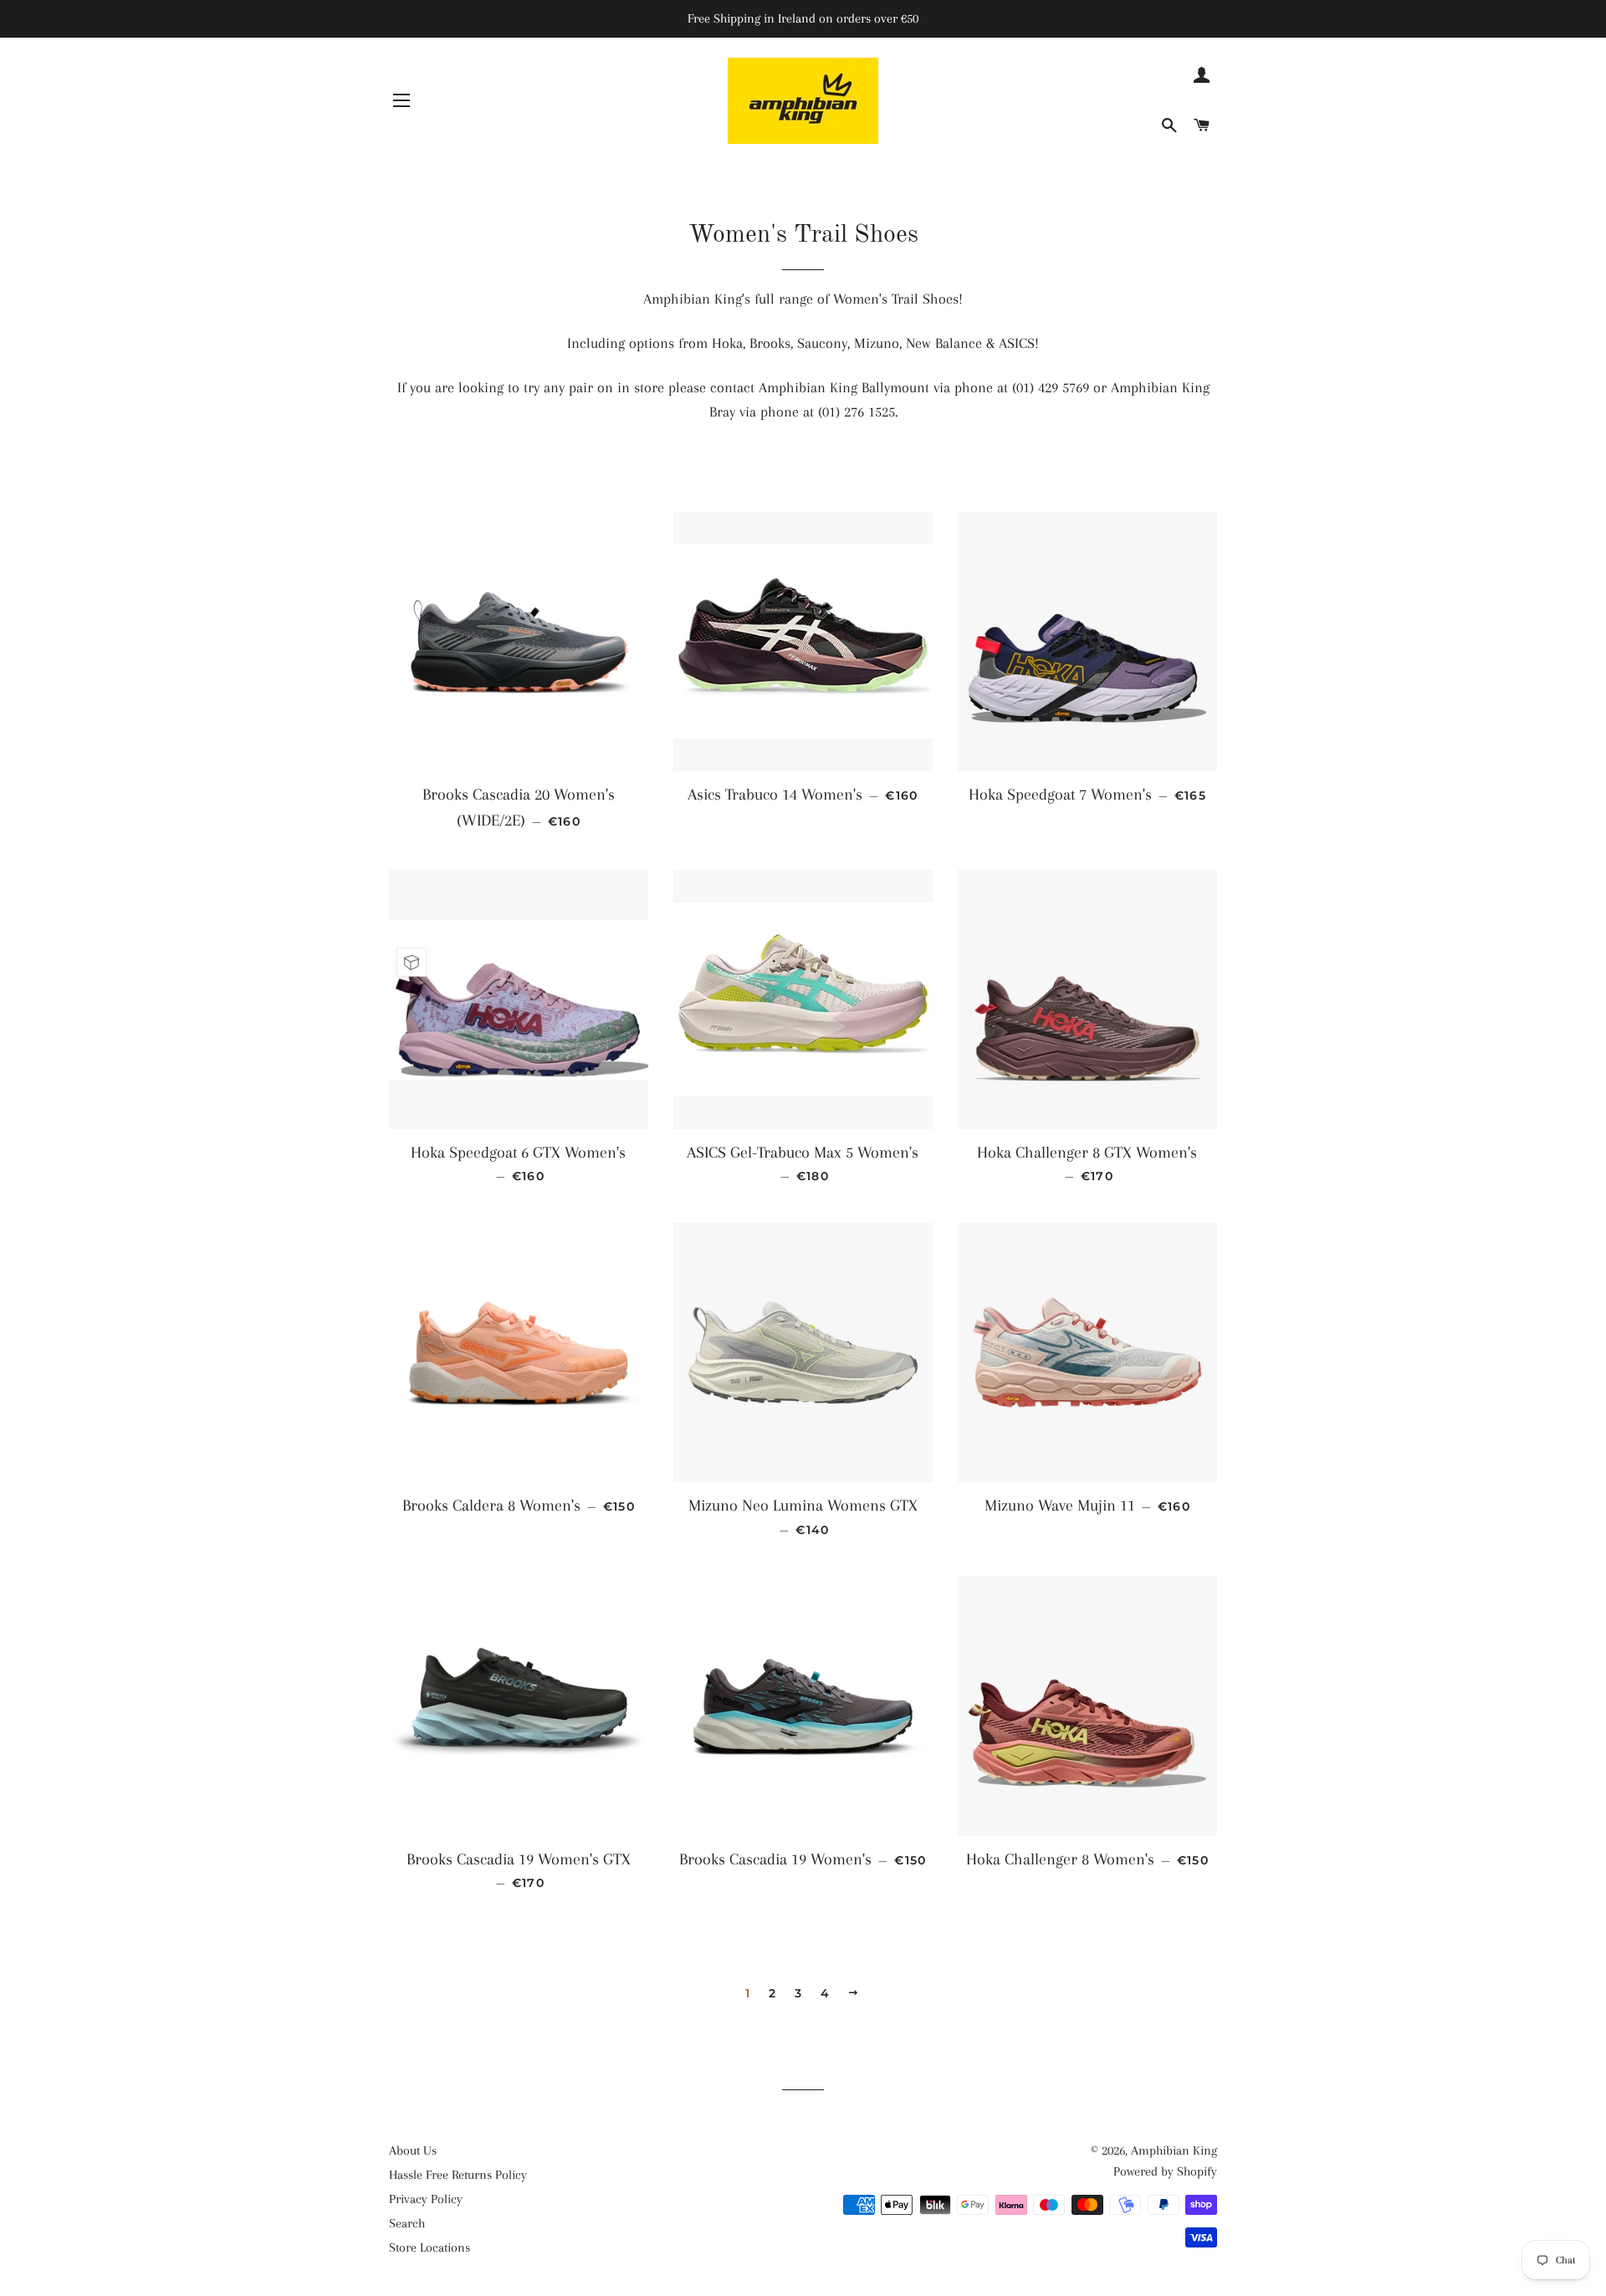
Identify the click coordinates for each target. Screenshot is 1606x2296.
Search (407, 2223)
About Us (413, 2150)
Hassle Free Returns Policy (458, 2175)
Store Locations (430, 2247)
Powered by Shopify (1165, 2171)
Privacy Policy (426, 2199)
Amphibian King (1174, 2150)
